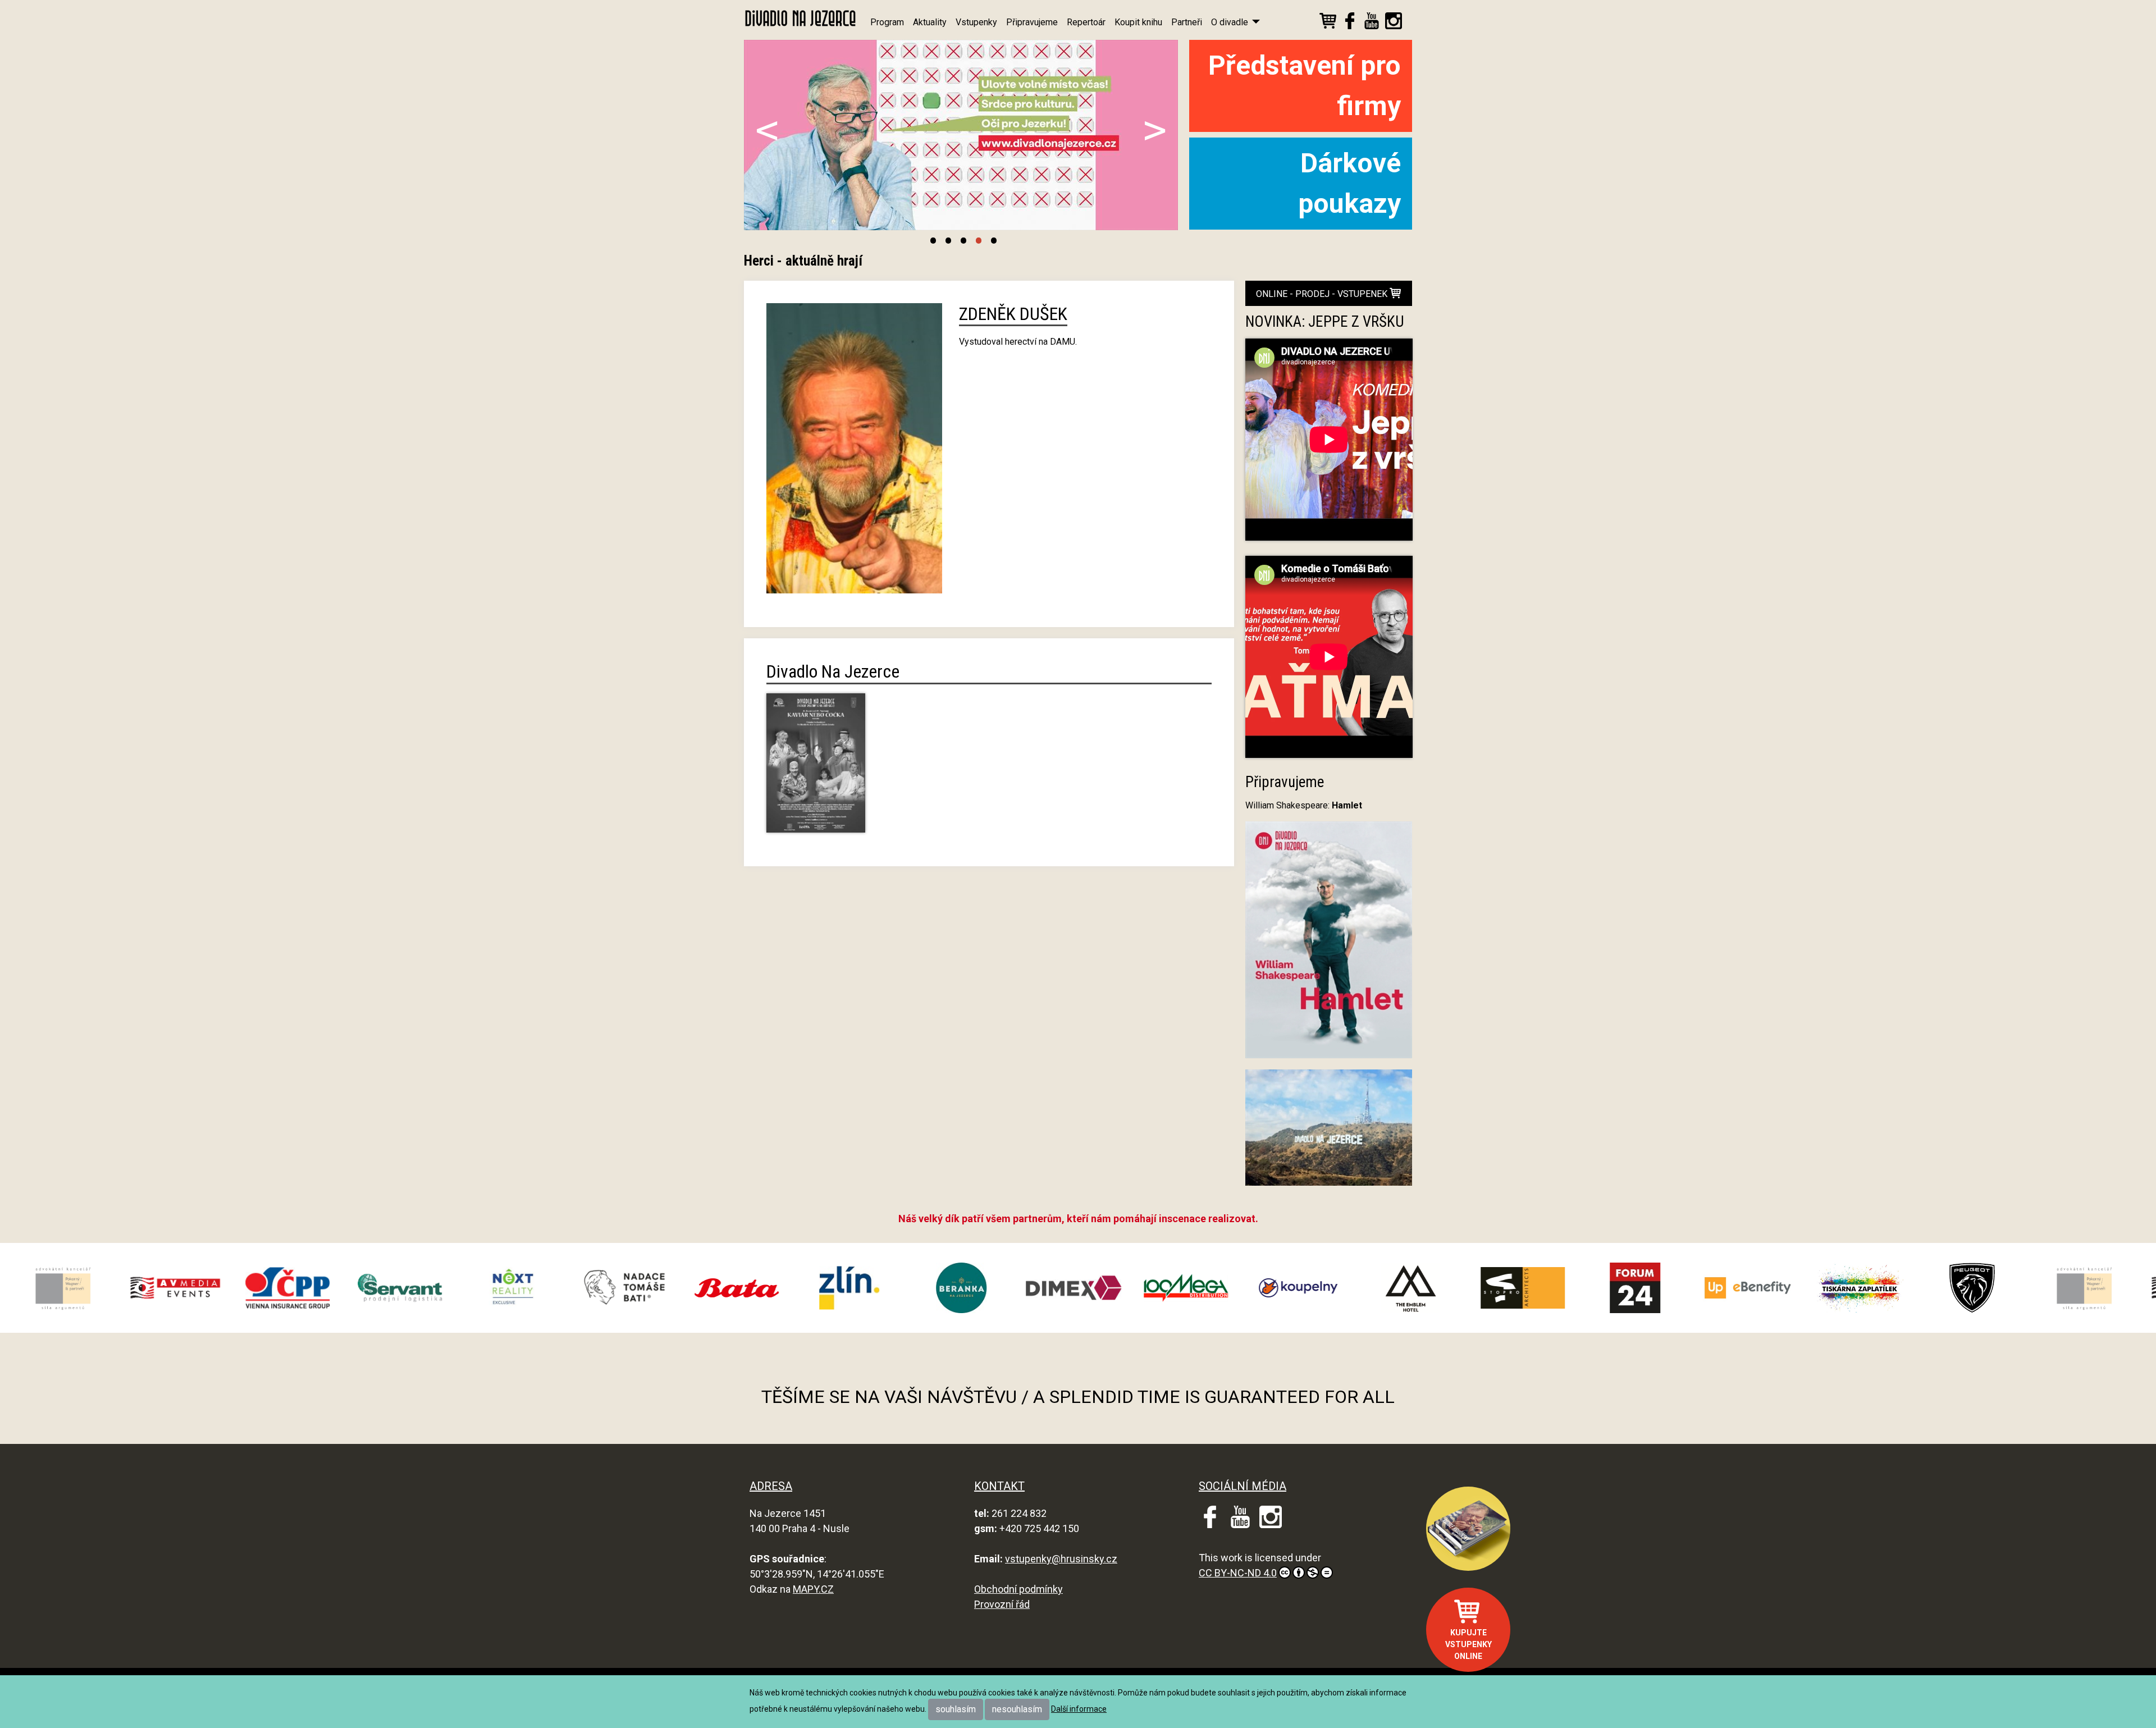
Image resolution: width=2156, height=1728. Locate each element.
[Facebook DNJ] (1350, 23)
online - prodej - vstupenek (1323, 294)
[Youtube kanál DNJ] (1372, 23)
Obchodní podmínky (1018, 1589)
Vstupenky (976, 22)
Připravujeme (1032, 22)
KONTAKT (999, 1486)
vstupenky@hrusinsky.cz (1061, 1559)
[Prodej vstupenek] (1328, 23)
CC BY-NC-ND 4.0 (1238, 1573)
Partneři (1187, 22)
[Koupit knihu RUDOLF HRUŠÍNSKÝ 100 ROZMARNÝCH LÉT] (1468, 1529)
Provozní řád (1002, 1604)
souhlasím (956, 1709)
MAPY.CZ (813, 1589)
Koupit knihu (1138, 22)
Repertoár (1086, 22)
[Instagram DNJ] (1394, 23)
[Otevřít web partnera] (133, 1288)
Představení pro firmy (1305, 86)
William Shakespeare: (1304, 805)
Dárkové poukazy (1349, 183)
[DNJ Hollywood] (1329, 1133)
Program (887, 22)
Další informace (1079, 1709)
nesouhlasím (1017, 1709)
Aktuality (930, 22)
